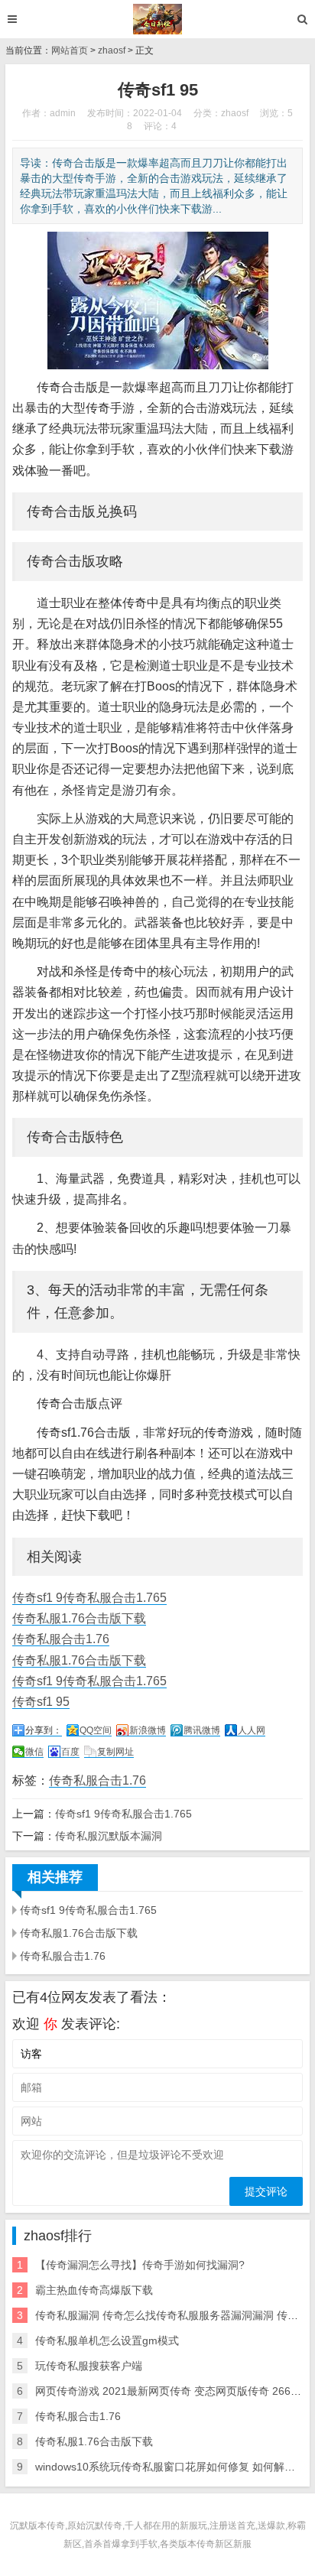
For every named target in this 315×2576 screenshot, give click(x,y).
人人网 (252, 1730)
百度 (70, 1752)
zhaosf (112, 50)
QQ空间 (96, 1730)
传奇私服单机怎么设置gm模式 (107, 2340)
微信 (34, 1752)
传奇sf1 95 (41, 1702)
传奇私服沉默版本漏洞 (109, 1836)
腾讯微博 (202, 1730)
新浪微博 (148, 1730)
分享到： (44, 1730)
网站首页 (70, 50)
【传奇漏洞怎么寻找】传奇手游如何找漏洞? (140, 2265)
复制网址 (115, 1752)
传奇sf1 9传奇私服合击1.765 (89, 1598)
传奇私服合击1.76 (61, 1639)
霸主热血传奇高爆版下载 (94, 2290)
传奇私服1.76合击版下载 (79, 1618)
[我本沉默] (158, 19)
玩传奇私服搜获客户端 (89, 2366)
